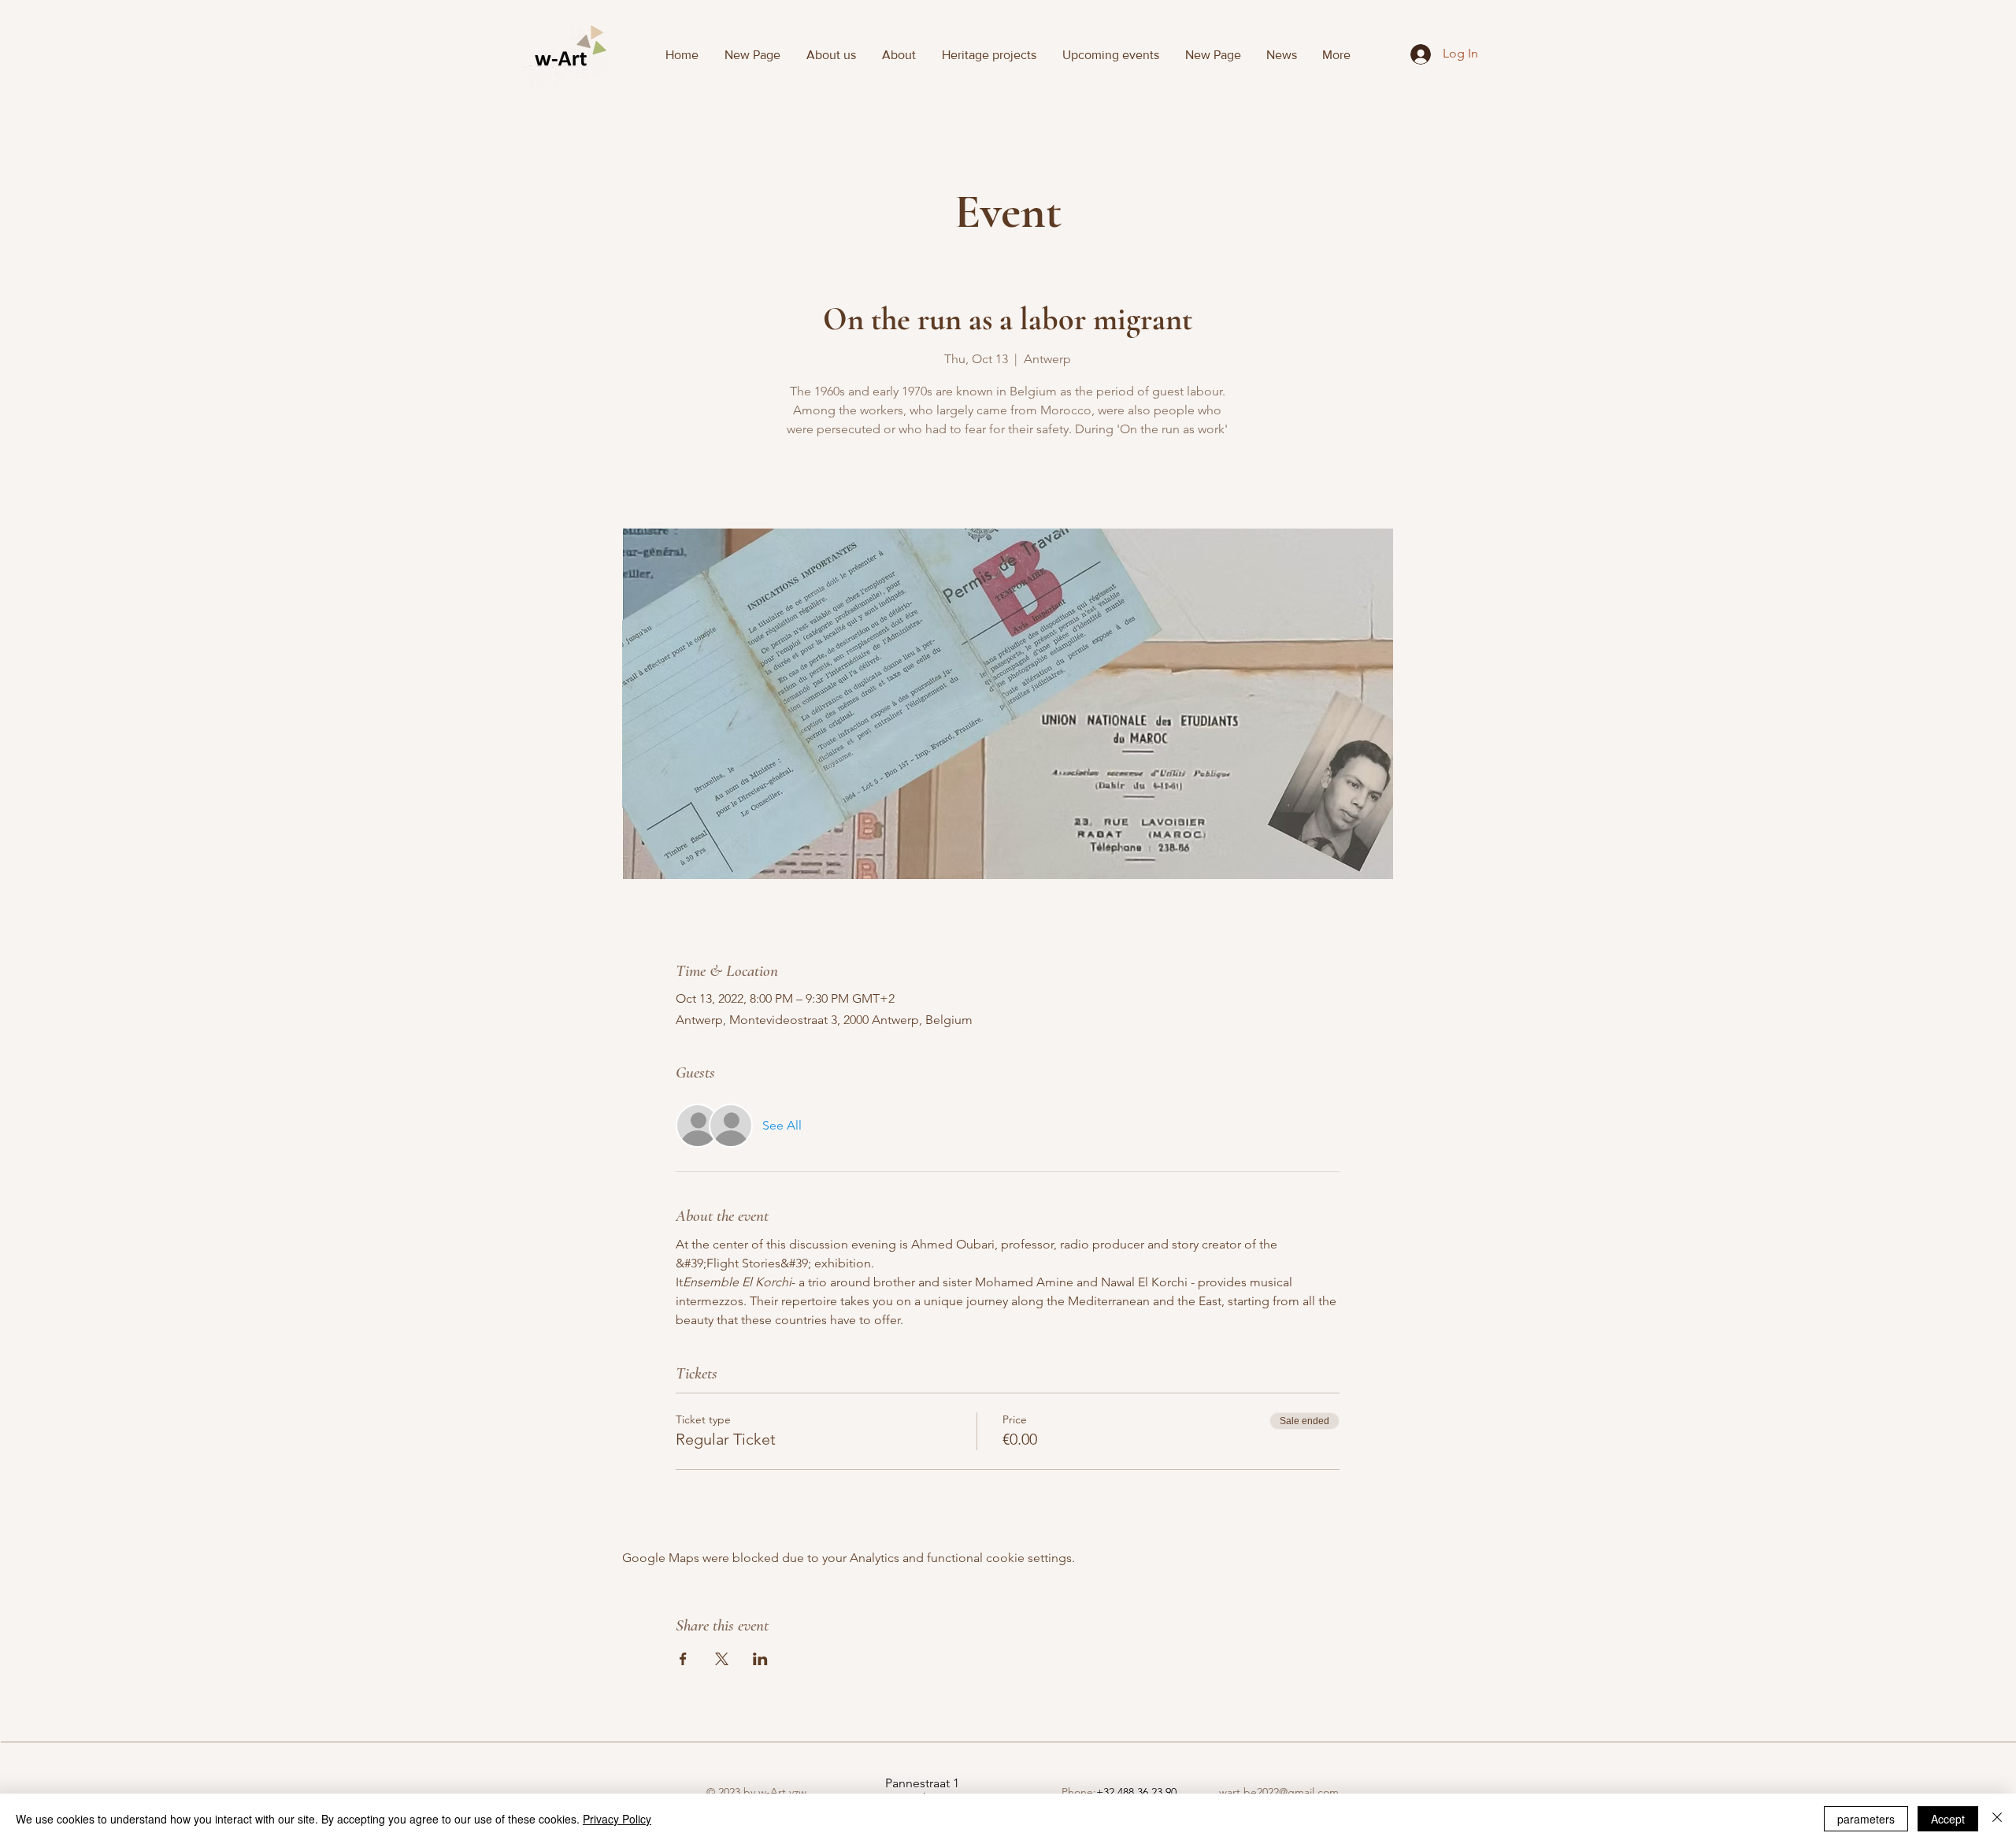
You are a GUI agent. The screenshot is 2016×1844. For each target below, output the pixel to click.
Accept (1948, 1819)
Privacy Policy (617, 1819)
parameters (1866, 1819)
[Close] (1997, 1819)
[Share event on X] (722, 1659)
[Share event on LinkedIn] (760, 1659)
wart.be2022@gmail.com (1279, 1792)
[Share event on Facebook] (683, 1659)
